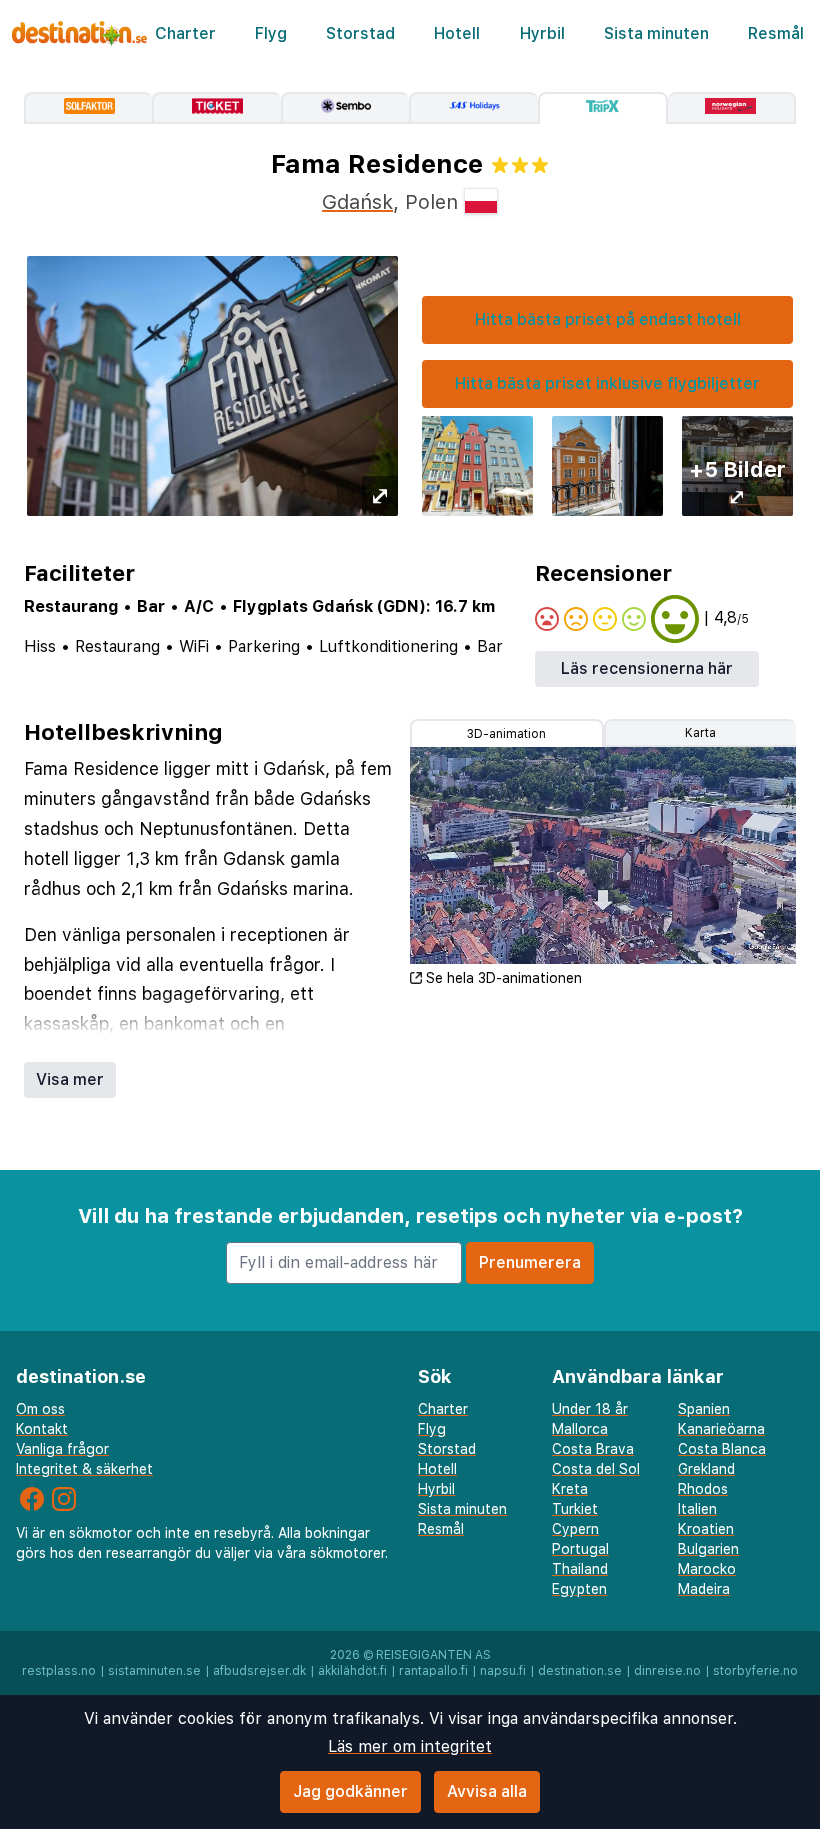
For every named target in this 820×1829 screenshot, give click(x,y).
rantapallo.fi (433, 1671)
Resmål (776, 33)
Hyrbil (542, 33)
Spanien (704, 1409)
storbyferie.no (755, 1671)
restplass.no (59, 1671)
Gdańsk (357, 202)
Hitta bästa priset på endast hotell (608, 319)
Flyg (271, 33)
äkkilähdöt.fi (352, 1671)
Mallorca (580, 1429)
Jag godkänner (350, 1791)
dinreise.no (667, 1671)
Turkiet (575, 1509)
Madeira (704, 1589)
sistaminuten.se (154, 1671)
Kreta (570, 1489)
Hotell (457, 33)
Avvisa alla (487, 1791)
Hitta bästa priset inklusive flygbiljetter (607, 383)
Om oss (40, 1409)
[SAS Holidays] (473, 108)
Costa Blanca (722, 1449)
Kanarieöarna (721, 1429)
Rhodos (703, 1489)
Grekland (706, 1469)
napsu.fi (503, 1671)
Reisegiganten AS (433, 1655)
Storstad (360, 33)
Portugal (580, 1549)
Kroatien (706, 1529)
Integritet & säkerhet (84, 1469)
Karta (700, 733)
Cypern (575, 1529)
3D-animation (506, 734)
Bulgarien (708, 1549)
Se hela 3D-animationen (504, 978)
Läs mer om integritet (410, 1746)
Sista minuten (656, 33)
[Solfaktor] (88, 108)
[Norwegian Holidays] (732, 108)
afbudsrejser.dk (259, 1671)
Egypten (579, 1589)
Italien (697, 1509)
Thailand (580, 1569)
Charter (185, 33)
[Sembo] (345, 108)
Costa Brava (593, 1449)
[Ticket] (216, 108)
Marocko (707, 1569)
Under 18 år (590, 1409)
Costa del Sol (596, 1469)
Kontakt (42, 1429)
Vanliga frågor (62, 1449)
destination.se (580, 1671)
